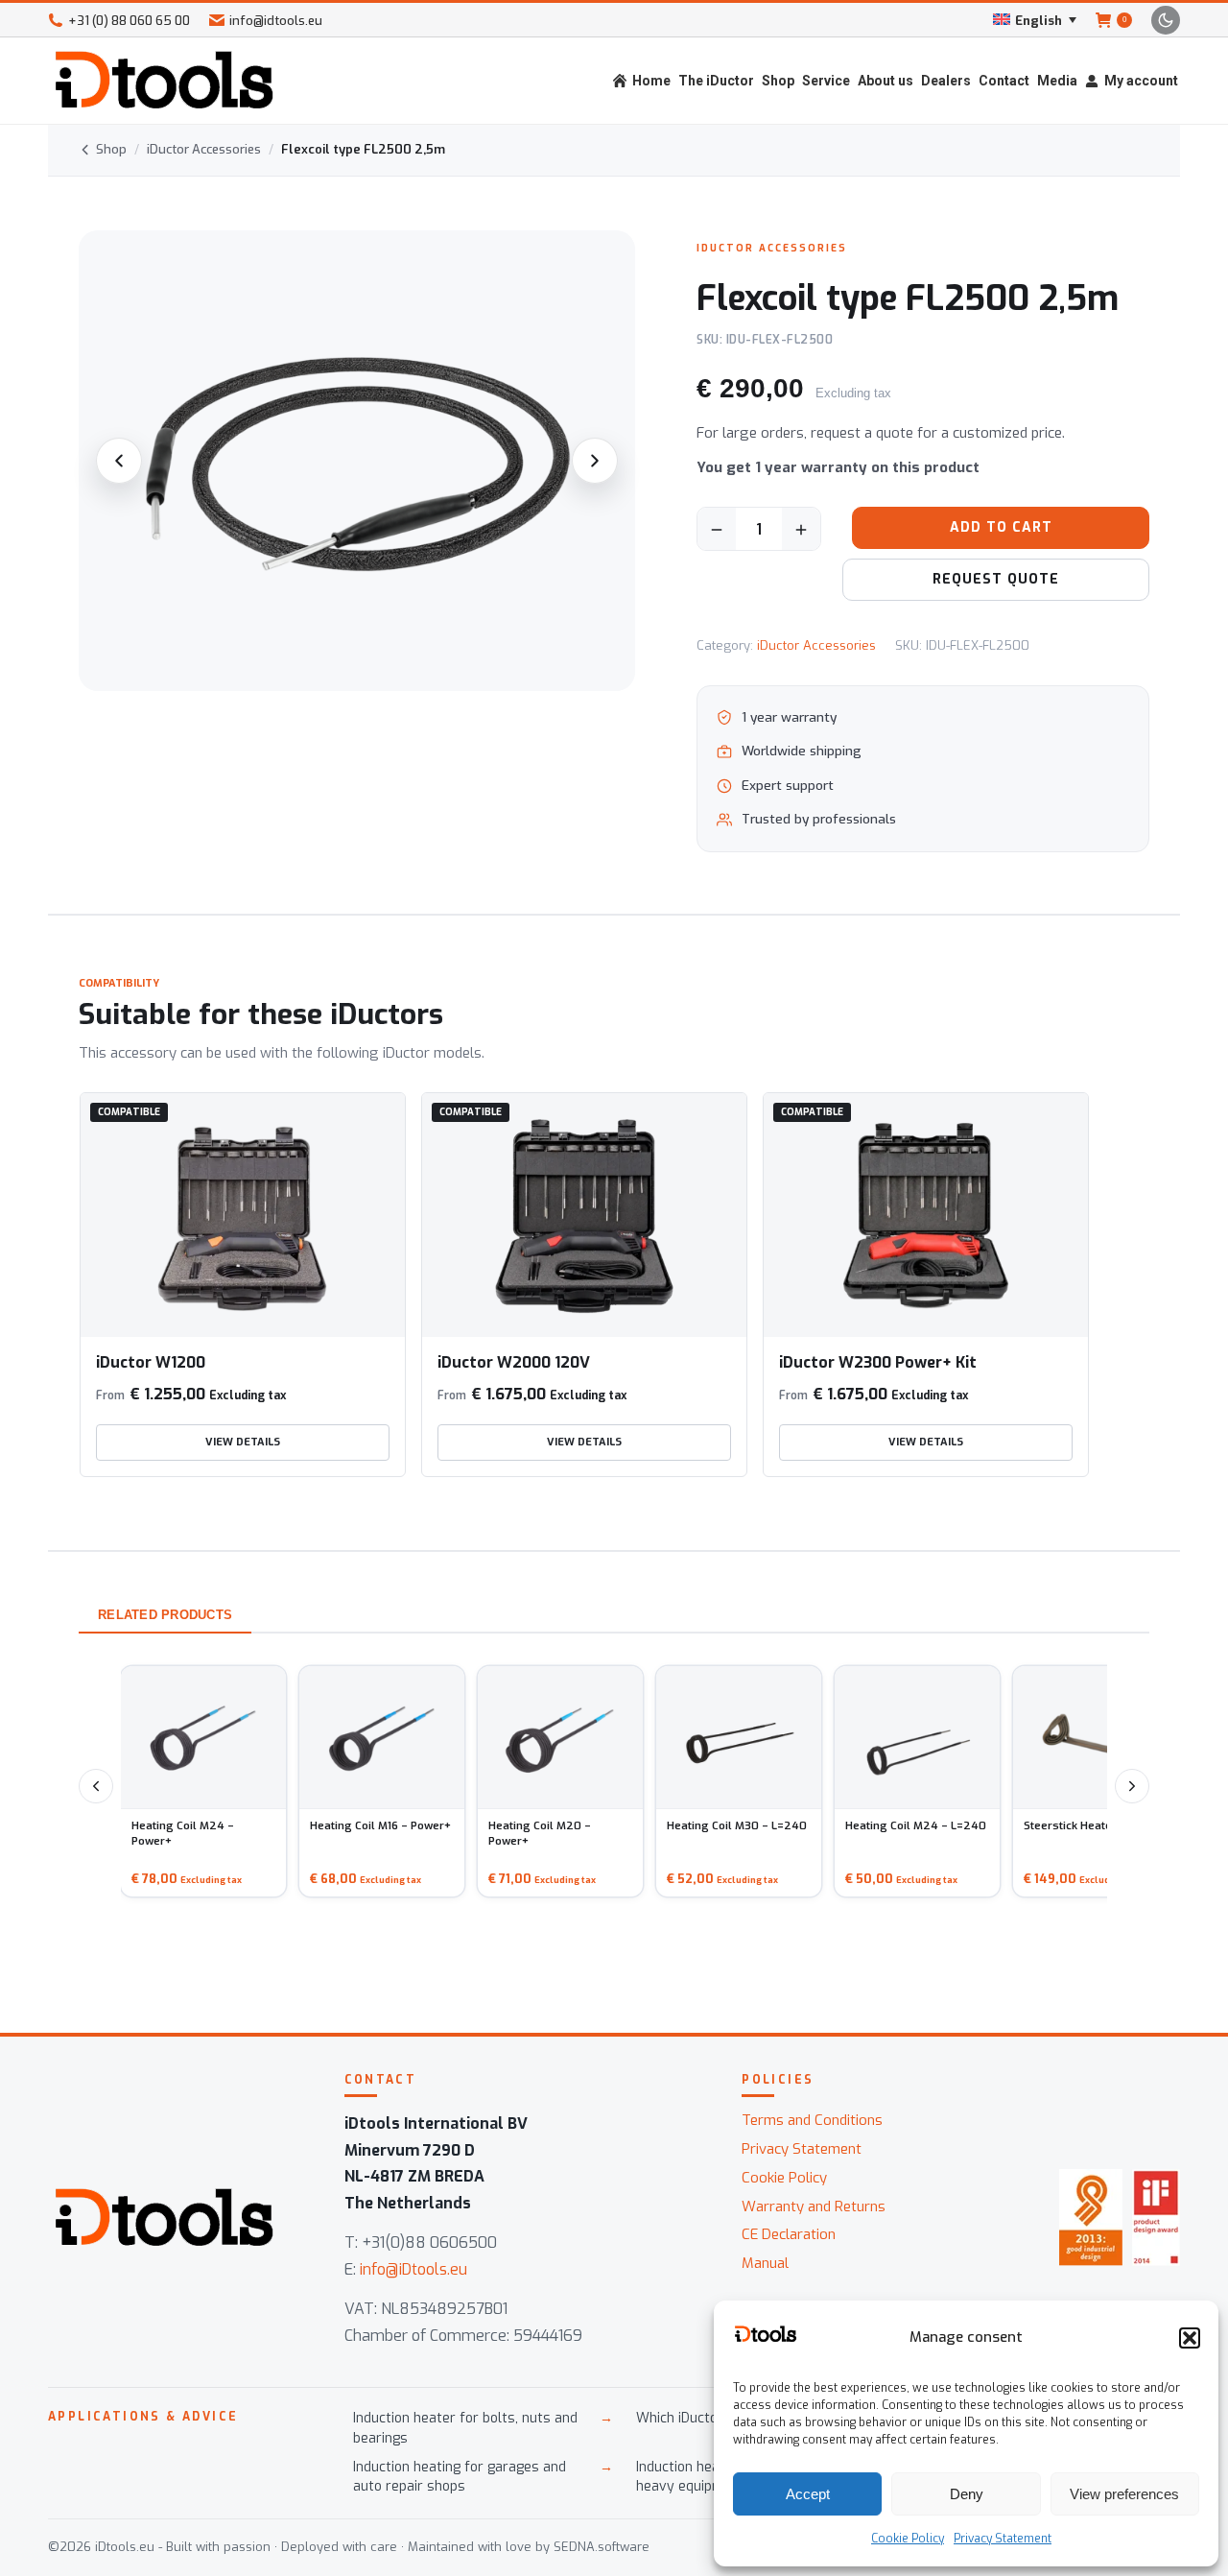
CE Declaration (789, 2234)
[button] (1190, 2338)
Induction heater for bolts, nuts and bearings (465, 2428)
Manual (765, 2263)
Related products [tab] (165, 1615)
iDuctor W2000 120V (514, 1362)
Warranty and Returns (814, 2206)
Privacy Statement (1003, 2539)
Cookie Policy (908, 2539)
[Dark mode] (1166, 20)
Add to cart (1001, 527)
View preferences (1124, 2494)
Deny (967, 2494)
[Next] (1132, 1786)
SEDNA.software (602, 2547)
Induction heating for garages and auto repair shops (460, 2477)
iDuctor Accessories (204, 149)
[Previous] (96, 1786)
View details (243, 1442)
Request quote (996, 579)
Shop (111, 149)
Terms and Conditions (812, 2120)
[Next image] (595, 461)
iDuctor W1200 (151, 1362)
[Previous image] (119, 461)
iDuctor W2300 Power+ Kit (878, 1362)
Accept (808, 2494)
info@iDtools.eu (413, 2269)
